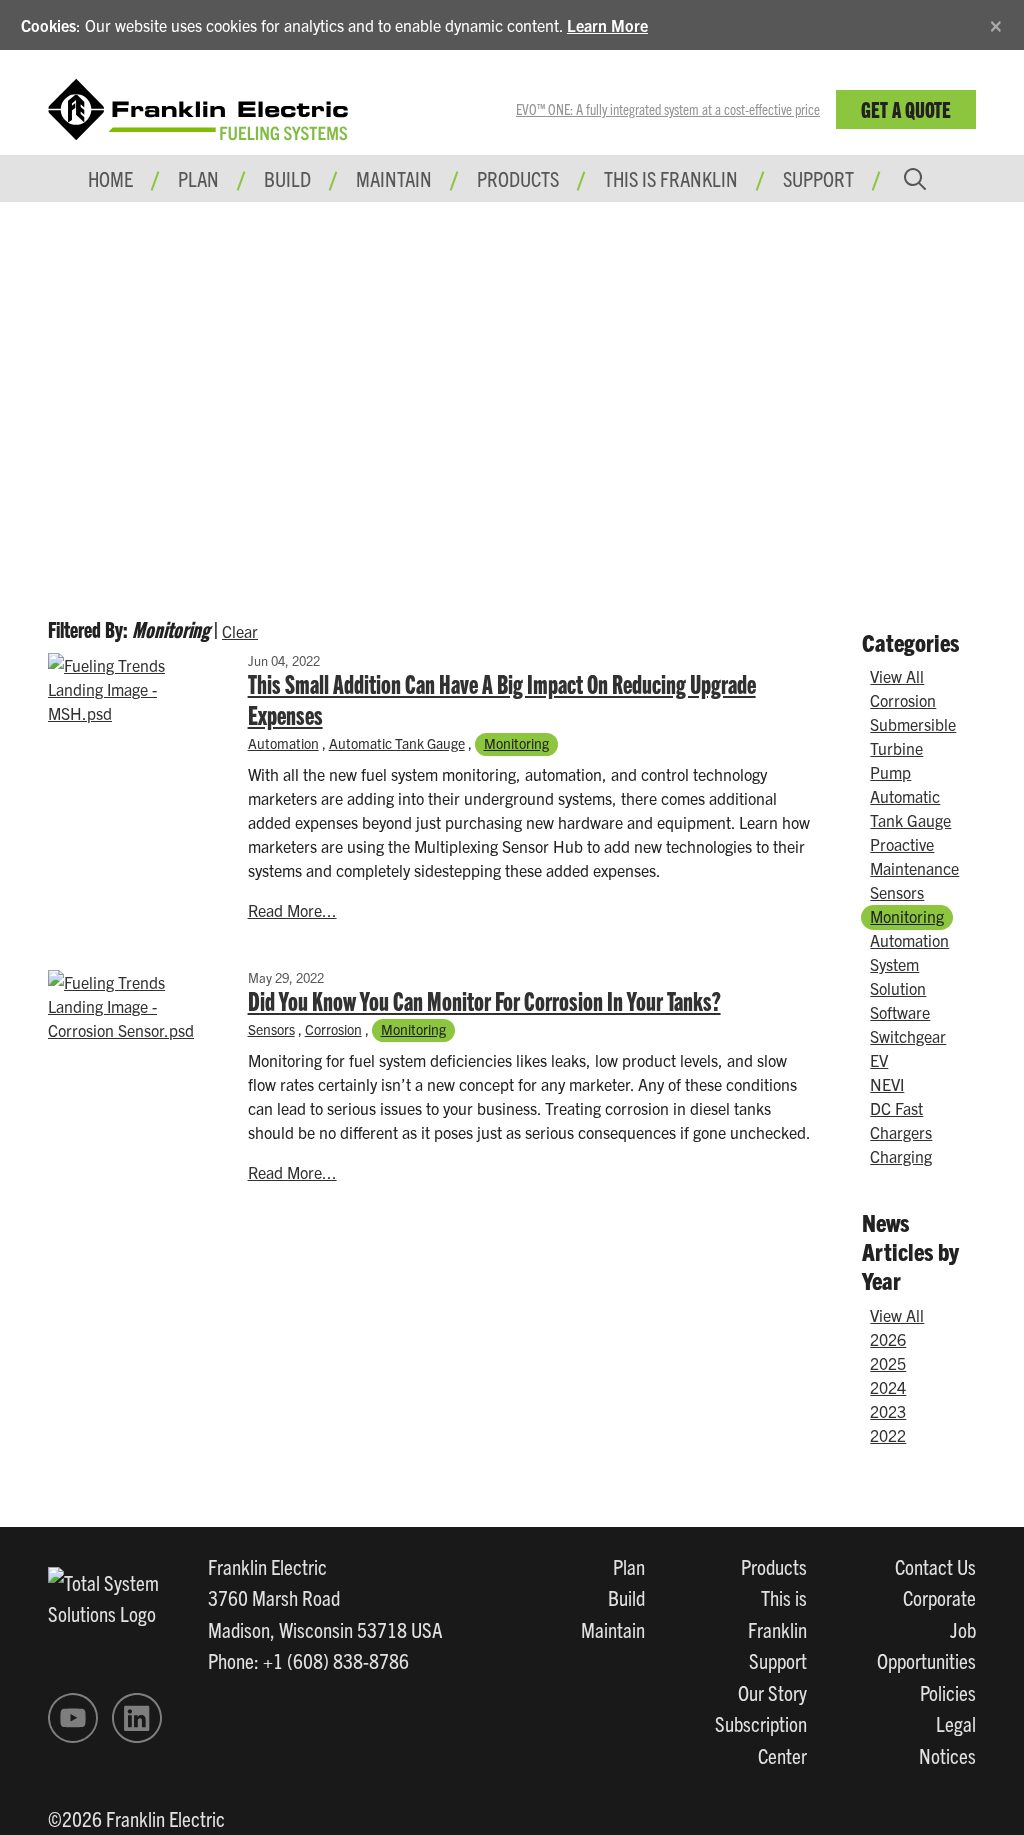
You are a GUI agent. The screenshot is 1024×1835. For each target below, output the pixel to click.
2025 (888, 1363)
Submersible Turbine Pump (913, 748)
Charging (901, 1156)
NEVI (887, 1084)
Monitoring (516, 743)
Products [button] (518, 178)
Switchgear (908, 1036)
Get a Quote (906, 108)
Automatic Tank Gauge (397, 743)
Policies (948, 1692)
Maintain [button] (394, 178)
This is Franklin (671, 178)
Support (818, 178)
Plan (629, 1566)
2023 (888, 1411)
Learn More (607, 25)
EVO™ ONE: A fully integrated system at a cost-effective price (668, 109)
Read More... (292, 910)
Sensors (271, 1029)
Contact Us (935, 1566)
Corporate (939, 1597)
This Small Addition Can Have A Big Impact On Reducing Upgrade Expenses (502, 698)
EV (879, 1060)
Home (110, 178)
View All (897, 676)
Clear (240, 631)
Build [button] (287, 178)
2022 (888, 1435)
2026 (888, 1339)
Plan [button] (198, 178)
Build (626, 1597)
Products (774, 1566)
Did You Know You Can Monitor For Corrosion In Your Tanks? (484, 1000)
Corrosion (333, 1029)
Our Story (772, 1692)
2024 (888, 1387)
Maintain (613, 1629)
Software (900, 1012)
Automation (283, 743)
